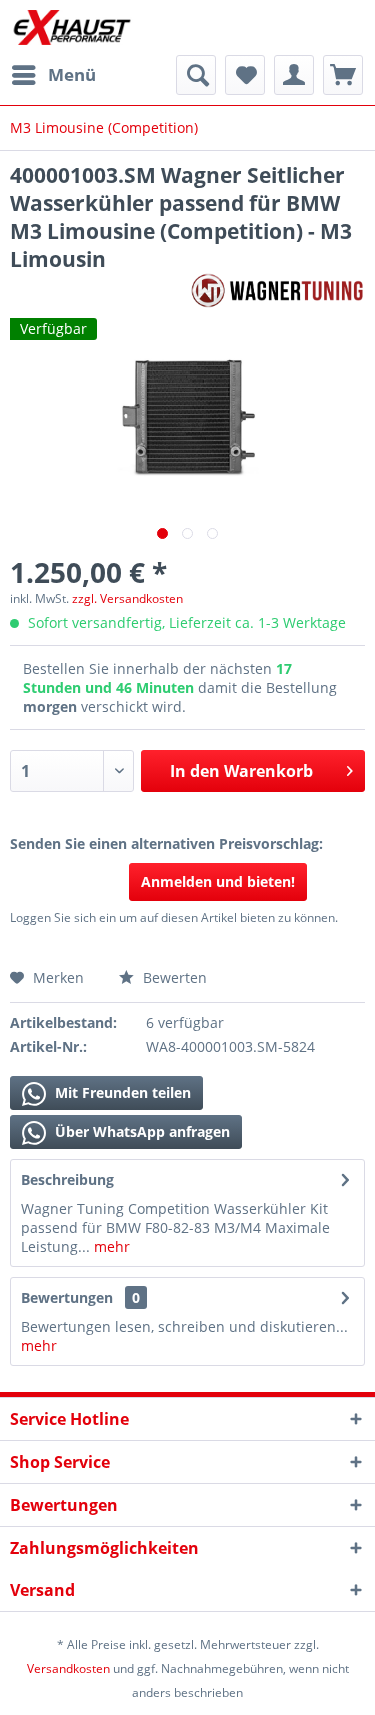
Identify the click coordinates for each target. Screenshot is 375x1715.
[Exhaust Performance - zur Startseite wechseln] (71, 27)
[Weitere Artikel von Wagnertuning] (277, 290)
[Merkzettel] (245, 75)
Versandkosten (68, 1668)
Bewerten (173, 977)
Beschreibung (67, 1179)
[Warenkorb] (343, 75)
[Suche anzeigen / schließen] (196, 75)
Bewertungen (67, 1297)
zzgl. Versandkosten (127, 598)
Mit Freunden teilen (121, 1092)
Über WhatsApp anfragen (140, 1131)
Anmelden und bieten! (218, 881)
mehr (110, 1246)
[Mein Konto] (294, 75)
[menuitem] (53, 75)
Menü (72, 74)
